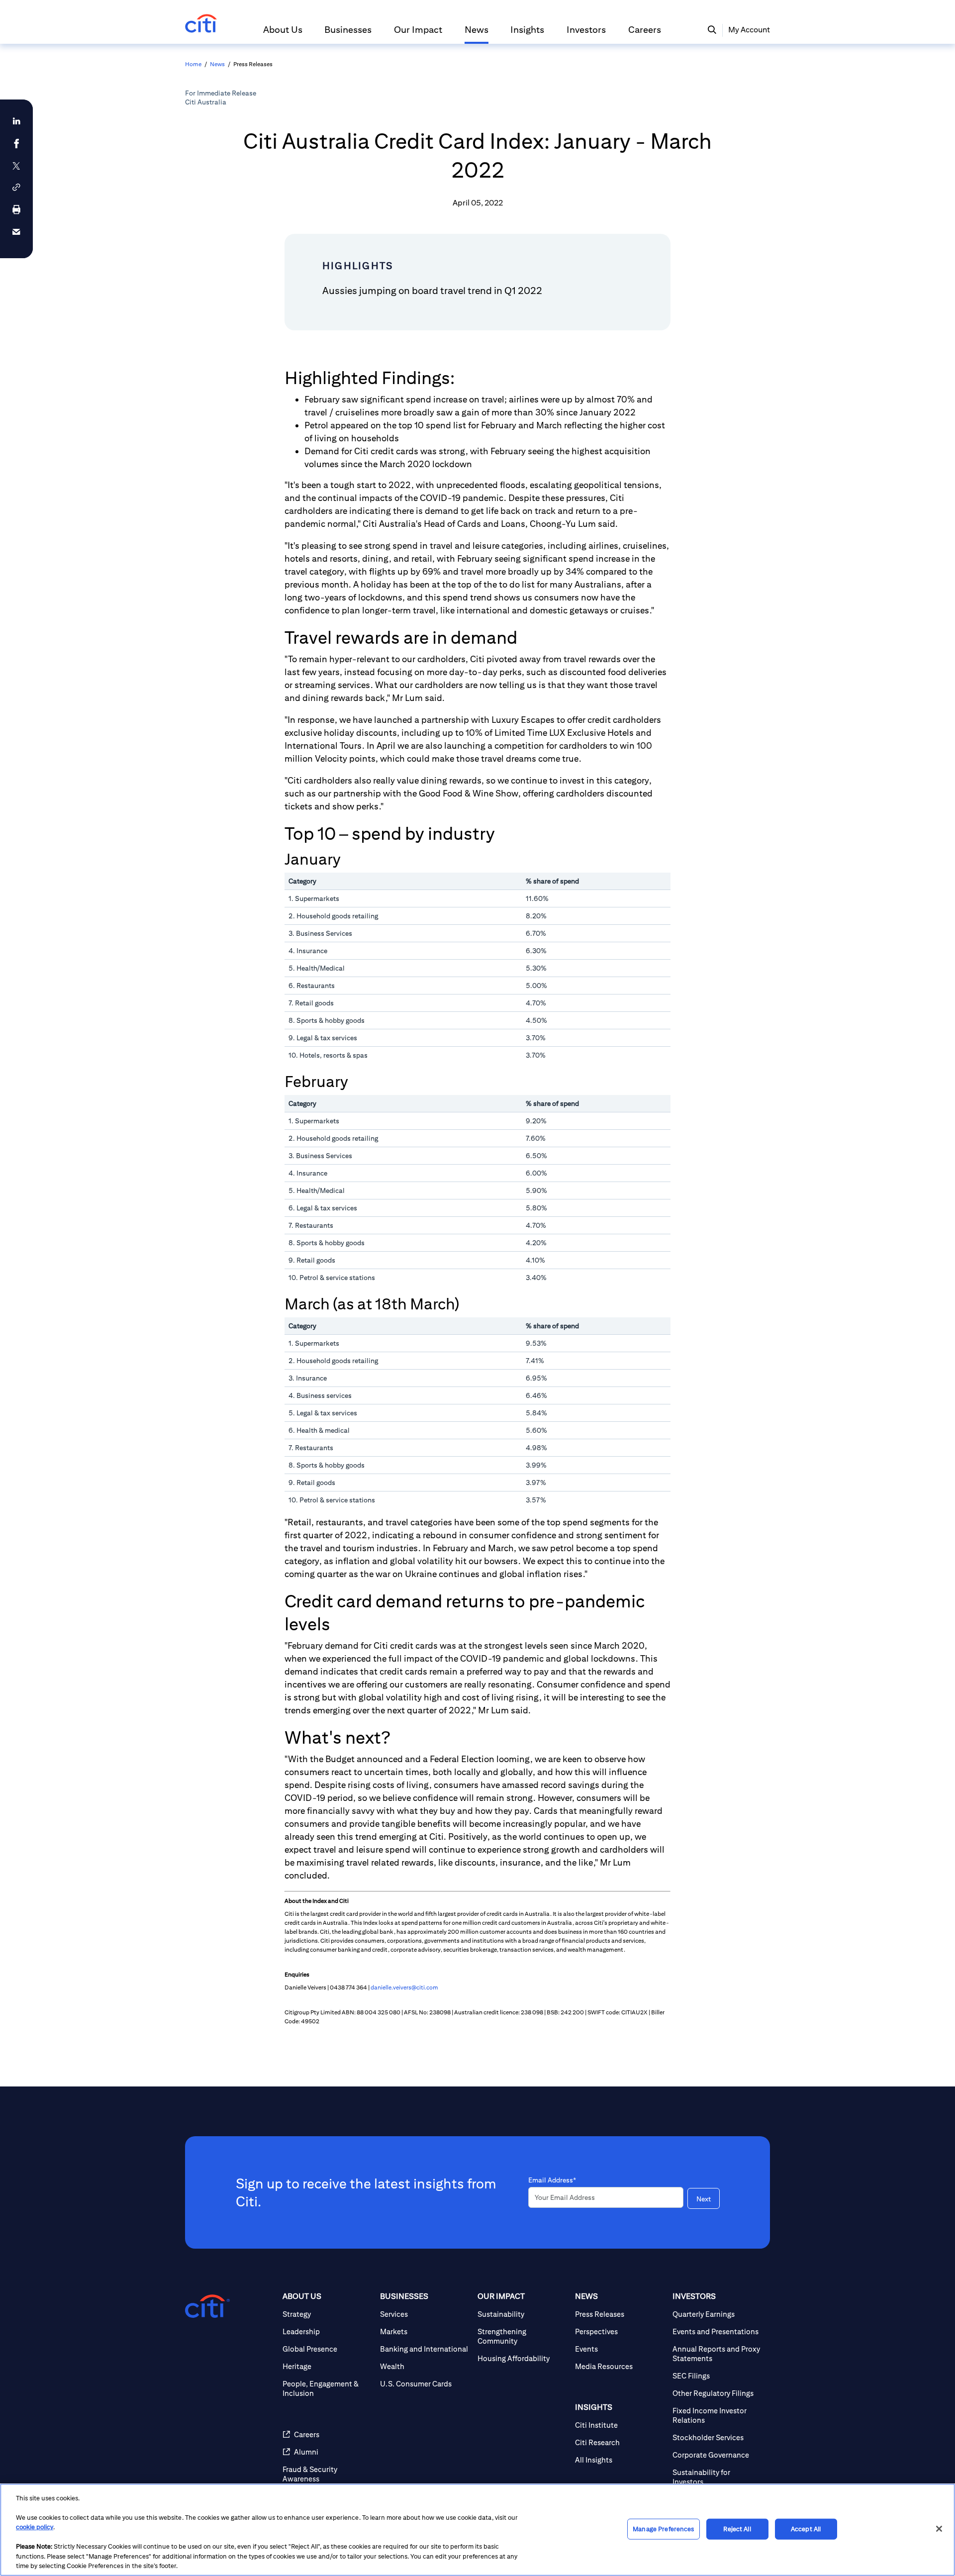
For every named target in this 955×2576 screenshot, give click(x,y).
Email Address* (552, 2180)
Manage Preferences (663, 2529)
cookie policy (35, 2527)
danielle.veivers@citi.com (404, 1987)
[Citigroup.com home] (207, 2306)
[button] (283, 34)
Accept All (806, 2529)
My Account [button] (749, 30)
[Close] (939, 2529)
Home (193, 64)
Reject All (737, 2529)
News (217, 64)
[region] (477, 2530)
